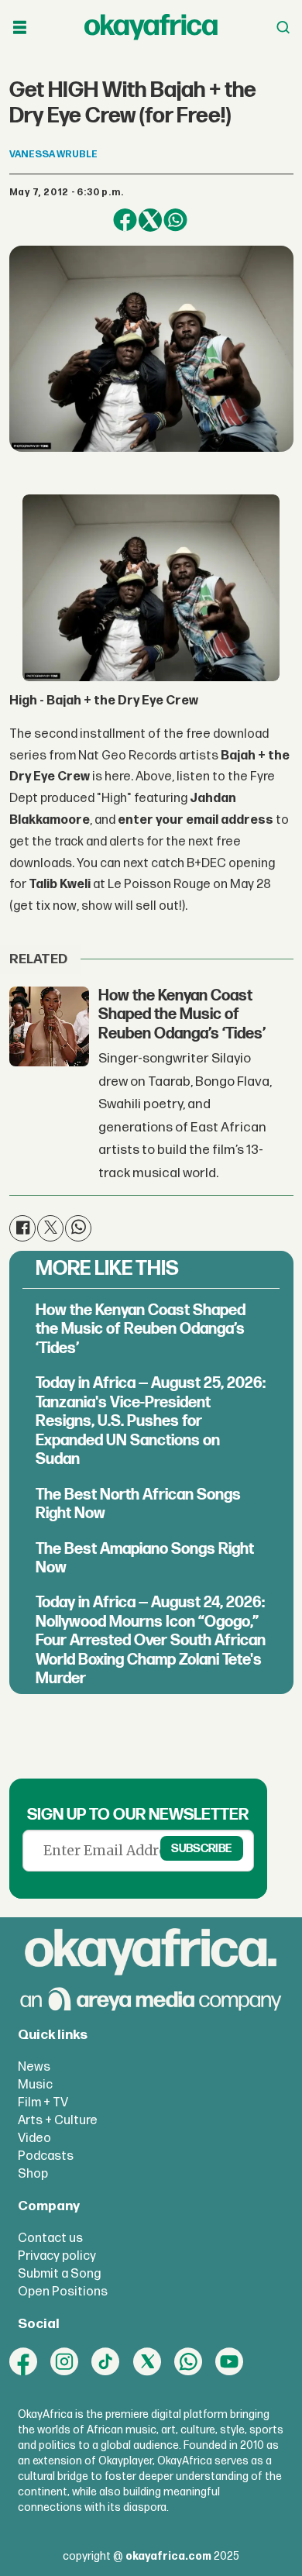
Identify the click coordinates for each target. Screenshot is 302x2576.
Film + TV (43, 2102)
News (34, 2067)
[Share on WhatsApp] (175, 220)
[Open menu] (20, 28)
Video (34, 2138)
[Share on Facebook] (125, 220)
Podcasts (46, 2156)
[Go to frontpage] (151, 28)
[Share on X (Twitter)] (151, 220)
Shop (33, 2174)
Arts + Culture (58, 2120)
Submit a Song (59, 2274)
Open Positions (63, 2292)
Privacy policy (57, 2256)
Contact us (50, 2238)
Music (35, 2085)
